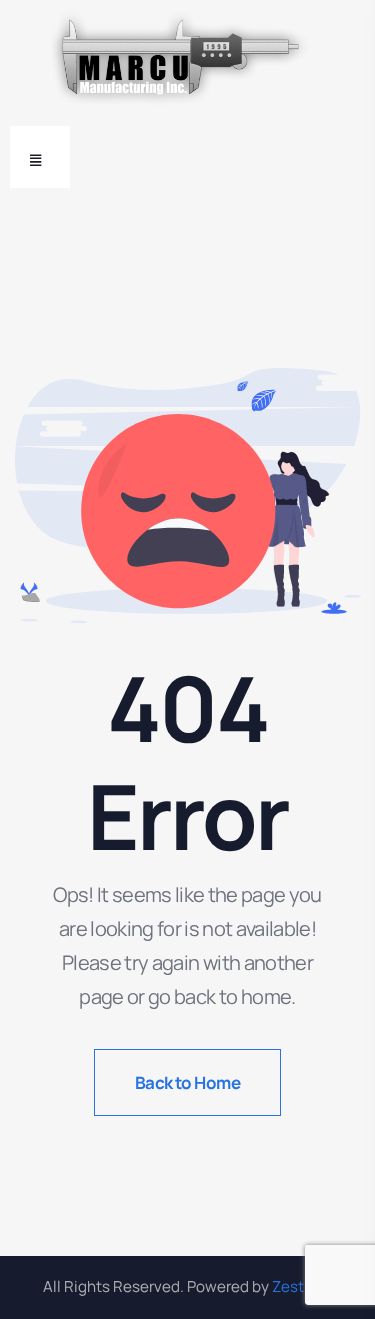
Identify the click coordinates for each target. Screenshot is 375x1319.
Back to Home (188, 1082)
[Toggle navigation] (40, 157)
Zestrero (302, 1286)
